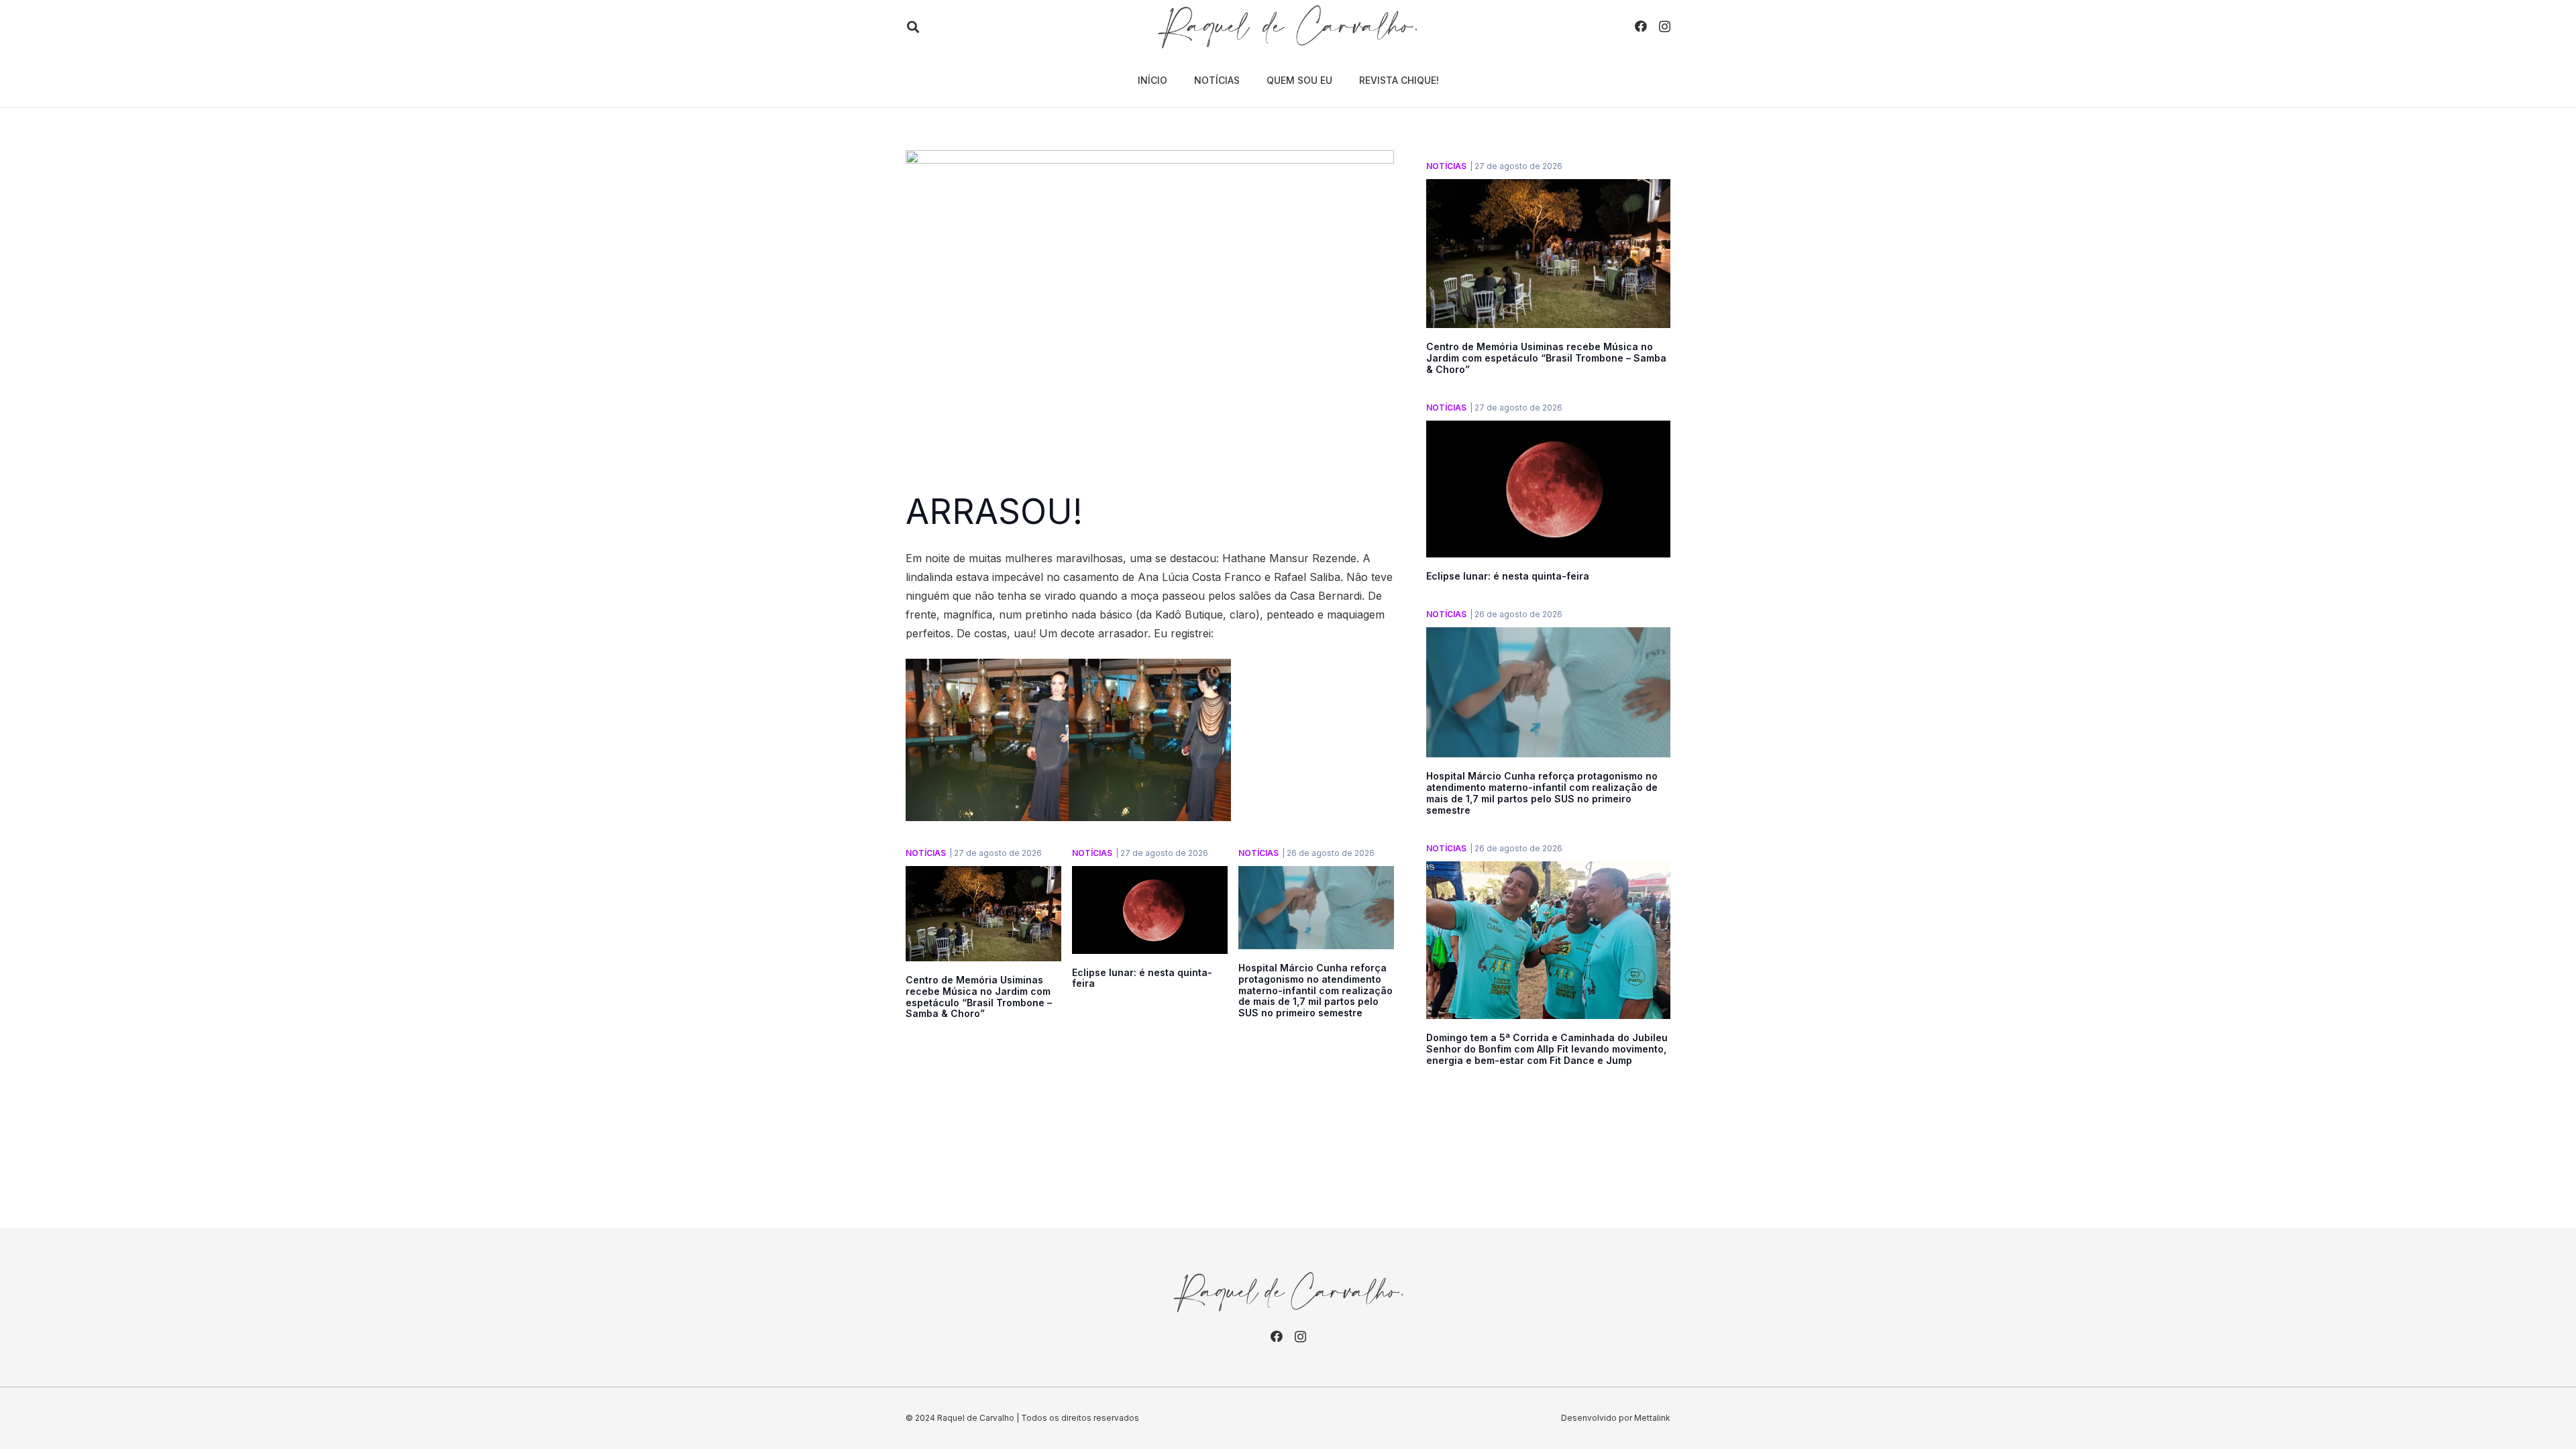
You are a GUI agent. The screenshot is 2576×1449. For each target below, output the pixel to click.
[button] (913, 27)
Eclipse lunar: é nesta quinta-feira (1142, 978)
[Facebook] (1641, 26)
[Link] (1288, 27)
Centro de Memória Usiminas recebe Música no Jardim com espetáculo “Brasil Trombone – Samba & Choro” (979, 997)
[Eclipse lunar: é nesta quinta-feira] (1150, 875)
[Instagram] (1665, 27)
